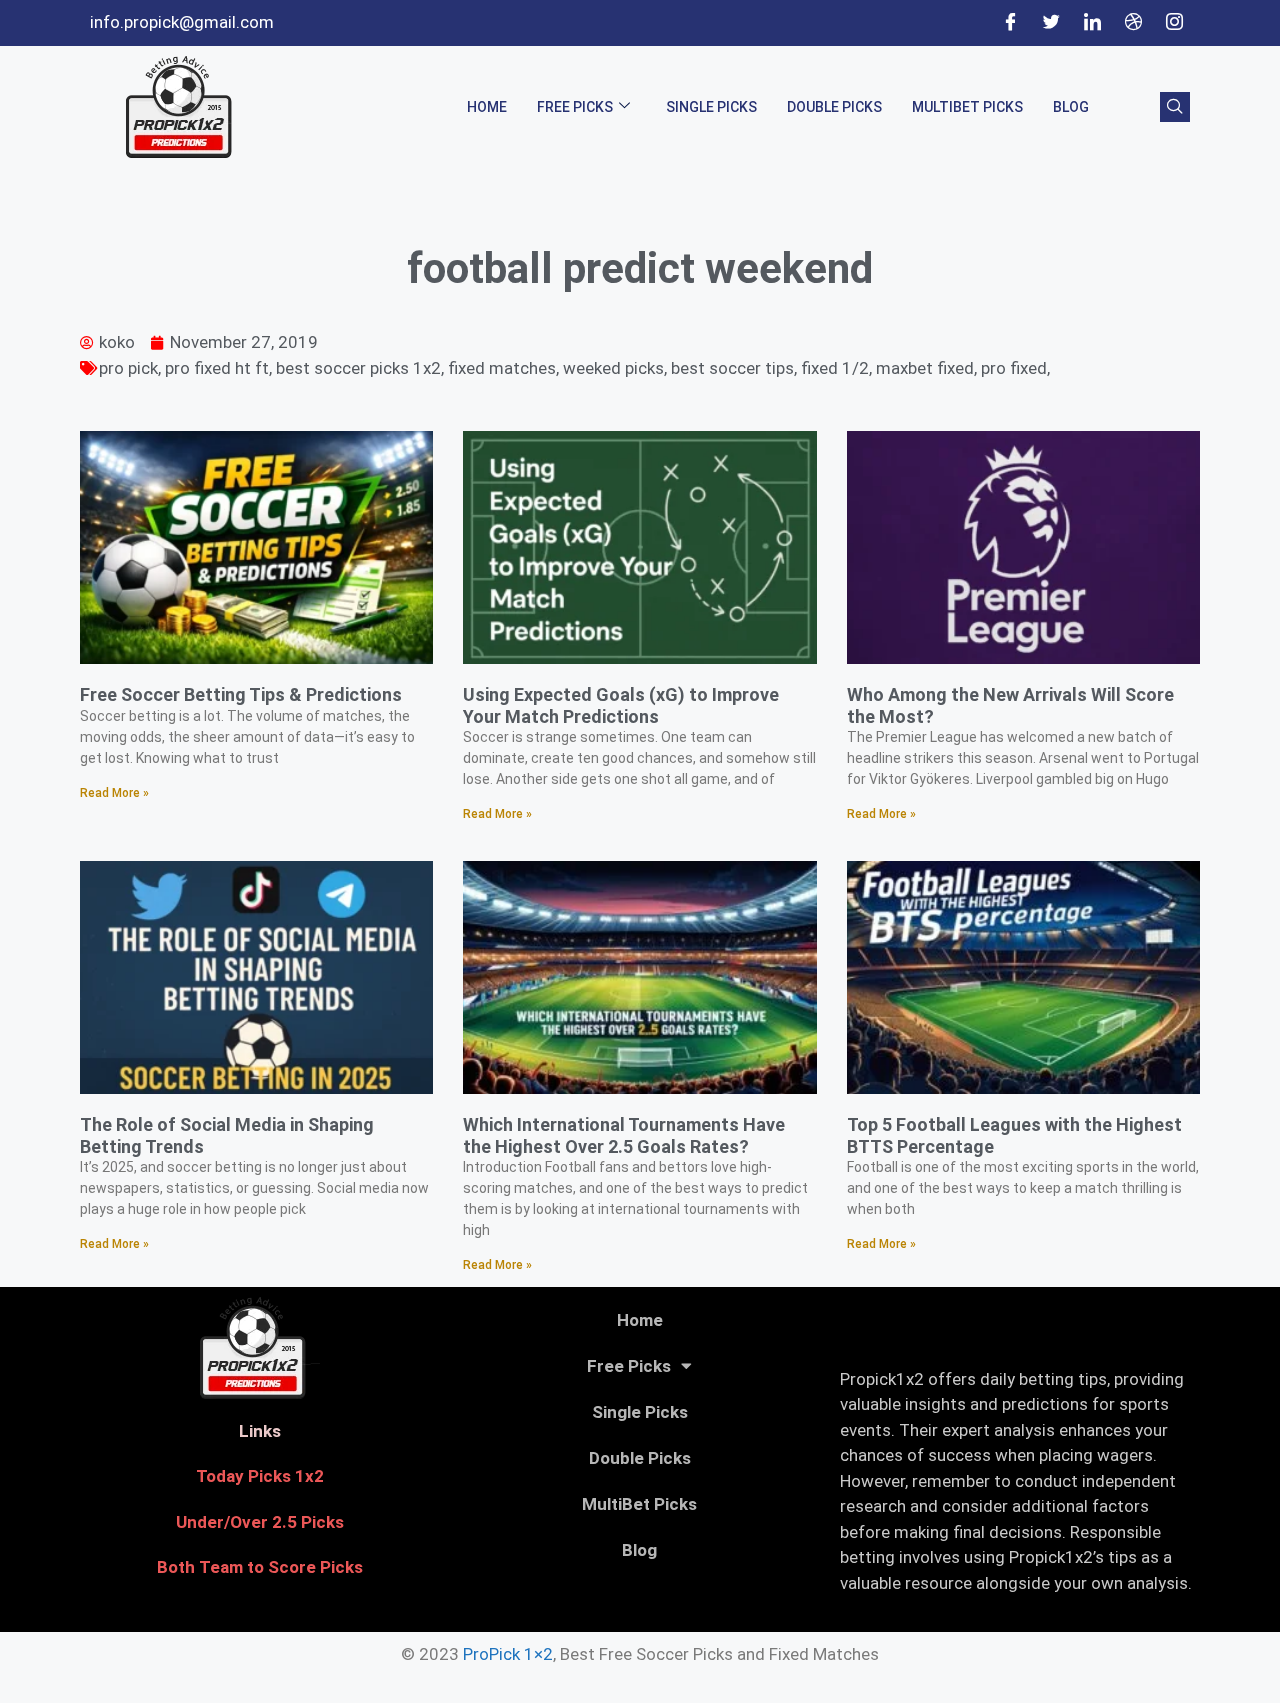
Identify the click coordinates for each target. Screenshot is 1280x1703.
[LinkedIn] (1092, 23)
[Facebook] (1010, 23)
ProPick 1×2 (508, 1654)
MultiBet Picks (967, 107)
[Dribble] (1133, 23)
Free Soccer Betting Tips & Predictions (241, 694)
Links (260, 1431)
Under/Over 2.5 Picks (260, 1522)
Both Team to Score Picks (260, 1567)
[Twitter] (1051, 23)
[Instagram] (1174, 23)
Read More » (114, 793)
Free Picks (575, 107)
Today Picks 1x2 (260, 1476)
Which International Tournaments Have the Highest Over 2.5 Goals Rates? (624, 1135)
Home (487, 107)
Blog (1071, 107)
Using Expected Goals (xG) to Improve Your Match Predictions (621, 705)
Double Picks (834, 107)
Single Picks (711, 107)
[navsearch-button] (1175, 107)
